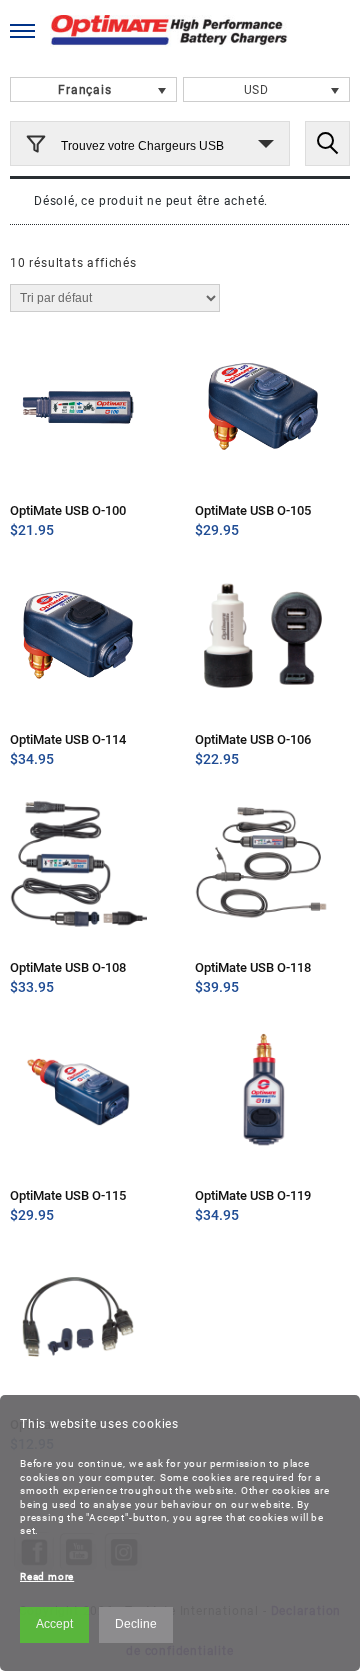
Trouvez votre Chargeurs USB (142, 146)
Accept (54, 1624)
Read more (47, 1576)
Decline (136, 1624)
